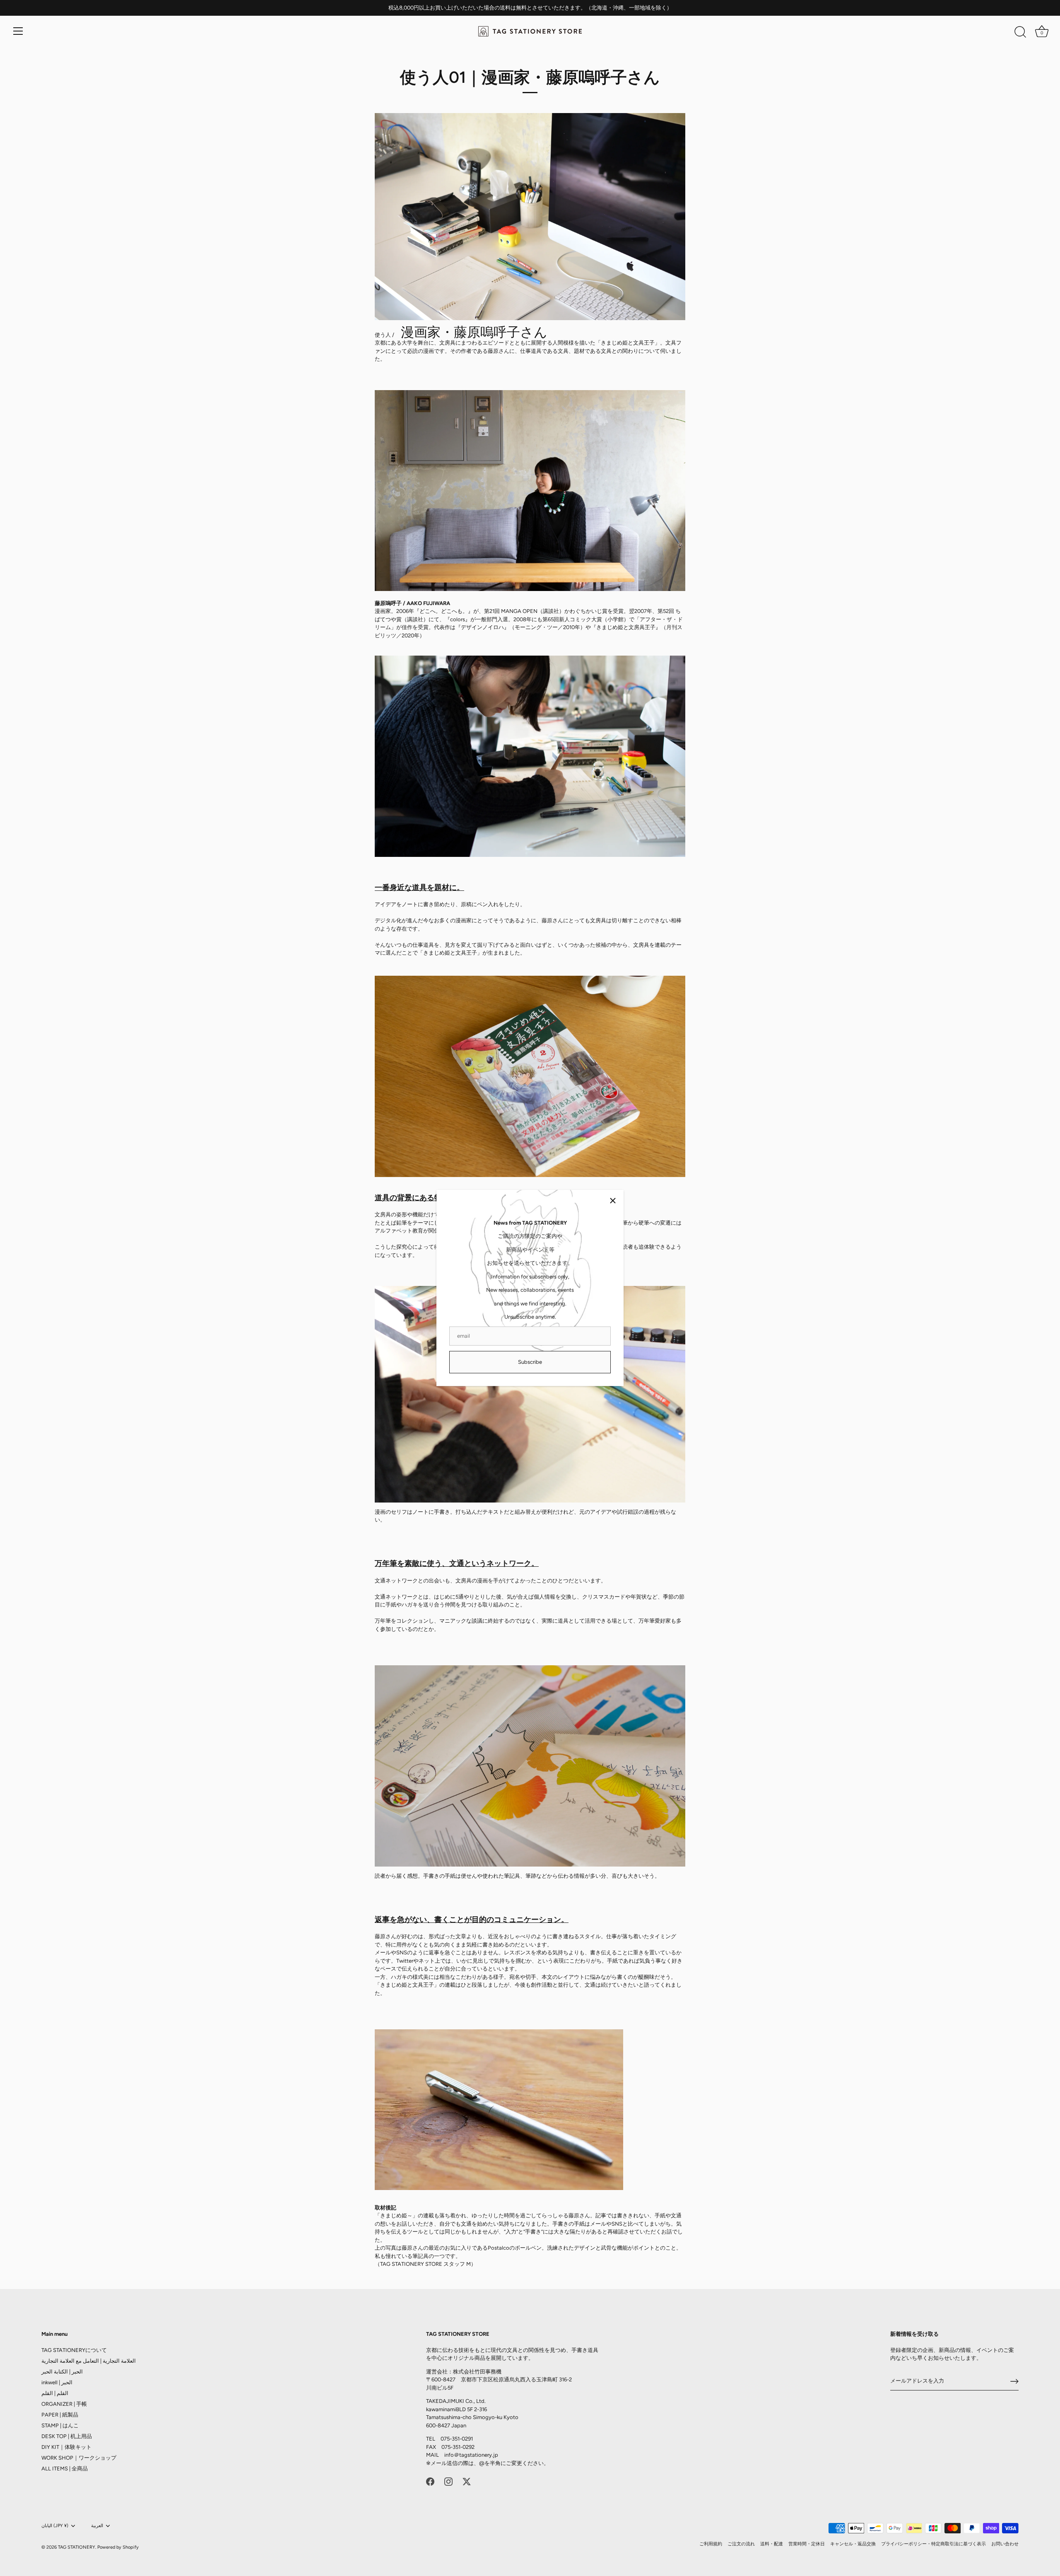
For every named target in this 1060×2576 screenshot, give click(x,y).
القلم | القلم (55, 2393)
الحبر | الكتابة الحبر (62, 2372)
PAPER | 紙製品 (60, 2415)
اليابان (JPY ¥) (55, 2526)
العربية (97, 2526)
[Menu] (18, 31)
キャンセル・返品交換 (853, 2544)
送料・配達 (772, 2544)
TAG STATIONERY (77, 2547)
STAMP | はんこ (60, 2425)
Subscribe (530, 1362)
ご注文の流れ (741, 2544)
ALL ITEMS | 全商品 (65, 2469)
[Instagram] (448, 2481)
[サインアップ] (1014, 2381)
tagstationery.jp (479, 2455)
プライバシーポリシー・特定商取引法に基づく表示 (934, 2544)
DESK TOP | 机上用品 (67, 2436)
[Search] (1020, 32)
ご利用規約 (711, 2544)
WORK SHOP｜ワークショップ (79, 2458)
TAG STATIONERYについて (74, 2350)
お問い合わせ (1005, 2544)
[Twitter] (467, 2481)
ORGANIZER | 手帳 (64, 2404)
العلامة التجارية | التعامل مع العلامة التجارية (89, 2361)
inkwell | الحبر (57, 2382)
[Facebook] (430, 2481)
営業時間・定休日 (807, 2544)
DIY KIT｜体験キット (66, 2447)
